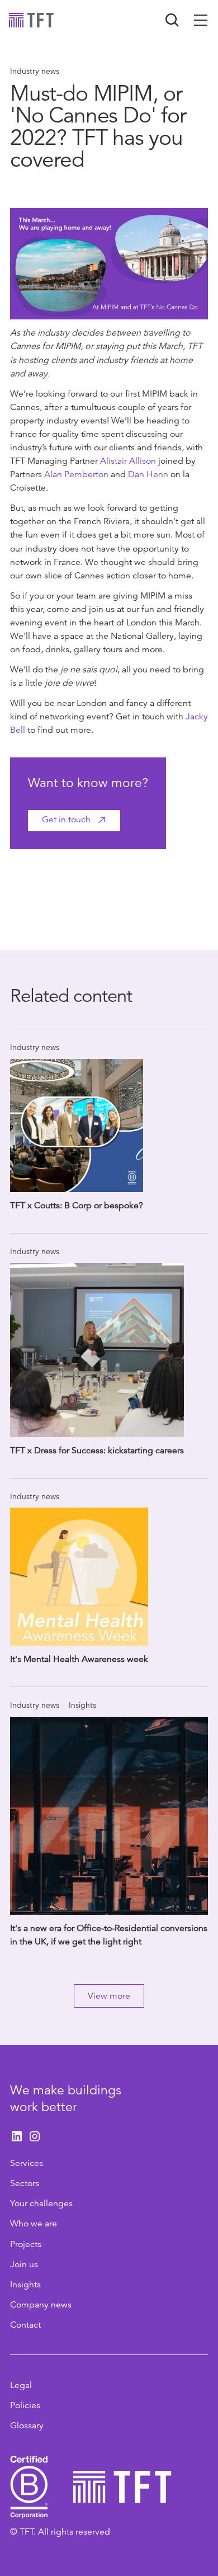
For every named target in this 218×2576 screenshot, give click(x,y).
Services (27, 2163)
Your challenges (41, 2203)
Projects (26, 2244)
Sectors (25, 2183)
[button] (201, 20)
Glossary (27, 2426)
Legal (21, 2385)
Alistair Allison (128, 461)
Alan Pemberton (76, 474)
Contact (25, 2325)
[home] (31, 20)
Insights (25, 2285)
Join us (24, 2264)
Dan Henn (148, 474)
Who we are (34, 2224)
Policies (25, 2405)
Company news (41, 2305)
